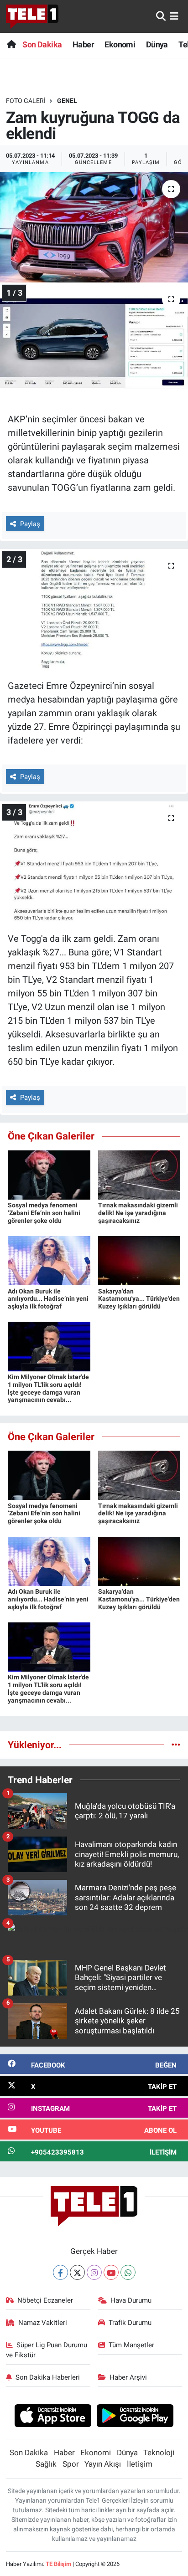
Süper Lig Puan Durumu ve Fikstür (47, 2350)
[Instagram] (94, 2272)
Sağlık (46, 2464)
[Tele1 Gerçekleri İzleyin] (32, 16)
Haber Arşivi (128, 2377)
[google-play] (135, 2417)
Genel (67, 101)
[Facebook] (60, 2272)
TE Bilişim (58, 2564)
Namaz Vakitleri (43, 2323)
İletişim (140, 2464)
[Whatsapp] (128, 2272)
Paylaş (30, 524)
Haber (83, 44)
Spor (71, 2464)
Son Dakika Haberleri (48, 2377)
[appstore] (53, 2417)
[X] (77, 2272)
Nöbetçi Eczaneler (45, 2300)
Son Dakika (42, 44)
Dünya (157, 44)
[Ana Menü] (174, 16)
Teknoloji (159, 2453)
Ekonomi (120, 44)
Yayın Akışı (103, 2464)
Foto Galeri (26, 101)
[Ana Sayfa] (11, 44)
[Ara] (161, 16)
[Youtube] (111, 2272)
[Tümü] (176, 1745)
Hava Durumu (131, 2300)
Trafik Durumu (130, 2323)
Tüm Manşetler (131, 2345)
